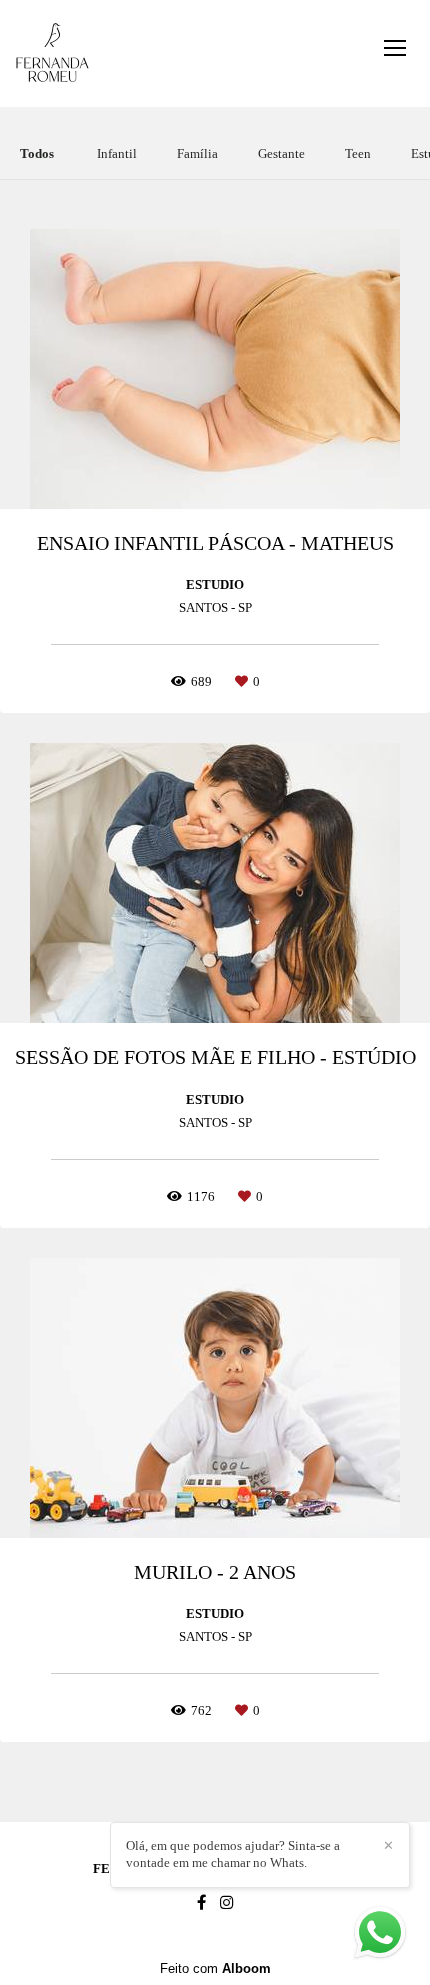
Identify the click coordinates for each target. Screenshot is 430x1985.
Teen (358, 153)
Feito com (215, 1968)
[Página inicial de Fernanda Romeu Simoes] (52, 53)
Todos (37, 153)
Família (197, 153)
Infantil (117, 153)
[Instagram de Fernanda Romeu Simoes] (226, 1902)
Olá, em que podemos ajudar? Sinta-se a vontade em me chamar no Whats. (233, 1854)
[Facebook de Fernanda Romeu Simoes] (201, 1902)
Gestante (281, 153)
